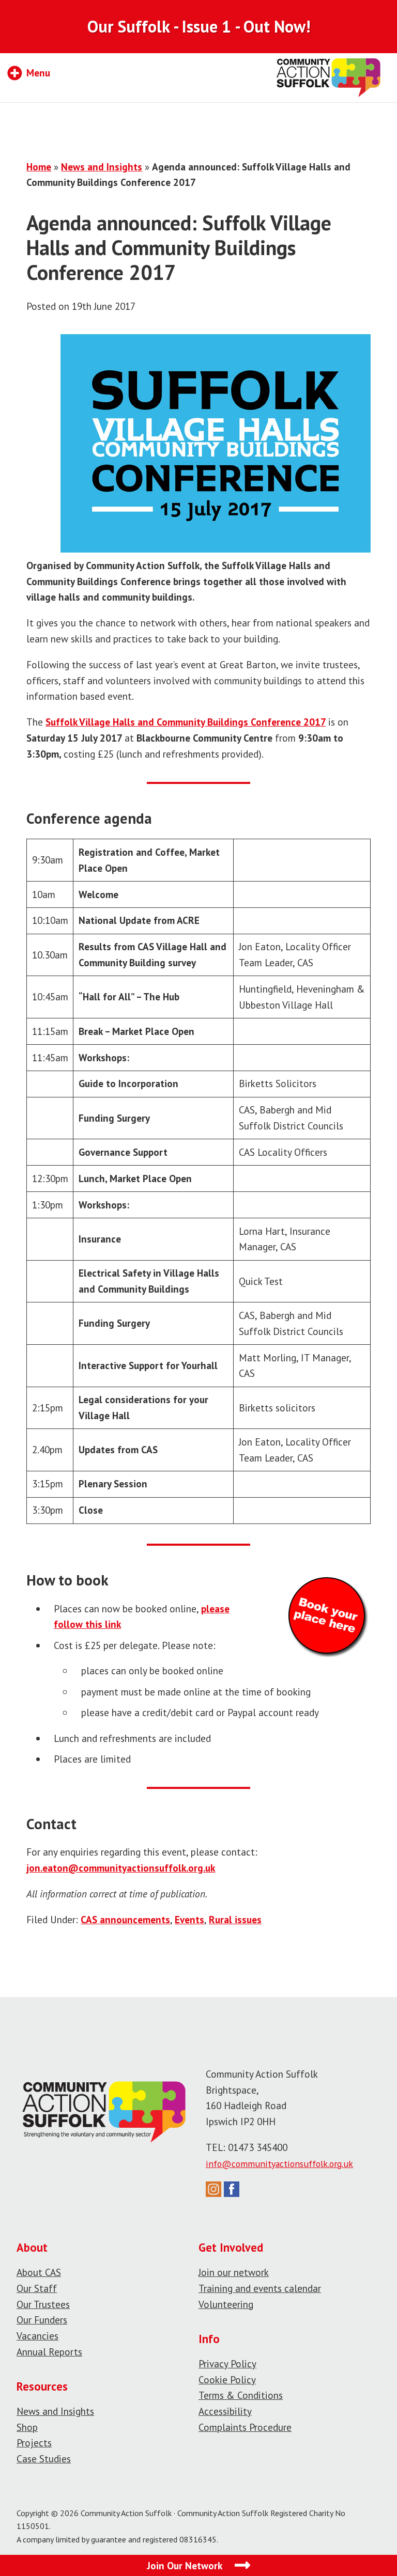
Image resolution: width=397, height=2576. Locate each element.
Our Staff (37, 2288)
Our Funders (42, 2320)
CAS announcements (125, 1919)
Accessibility (225, 2411)
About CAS (39, 2272)
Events (189, 1919)
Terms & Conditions (241, 2395)
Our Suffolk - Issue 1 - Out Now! (199, 26)
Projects (34, 2443)
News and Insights (102, 167)
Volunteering (226, 2304)
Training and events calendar (260, 2288)
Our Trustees (43, 2304)
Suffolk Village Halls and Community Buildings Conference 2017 (186, 722)
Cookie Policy (227, 2379)
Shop (27, 2427)
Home (39, 167)
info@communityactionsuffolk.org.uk (279, 2164)
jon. (34, 1868)
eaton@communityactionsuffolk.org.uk (129, 1868)
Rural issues (235, 1919)
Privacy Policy (227, 2363)
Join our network (234, 2272)
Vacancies (37, 2336)
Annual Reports (49, 2352)
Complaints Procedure (245, 2427)
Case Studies (44, 2459)
